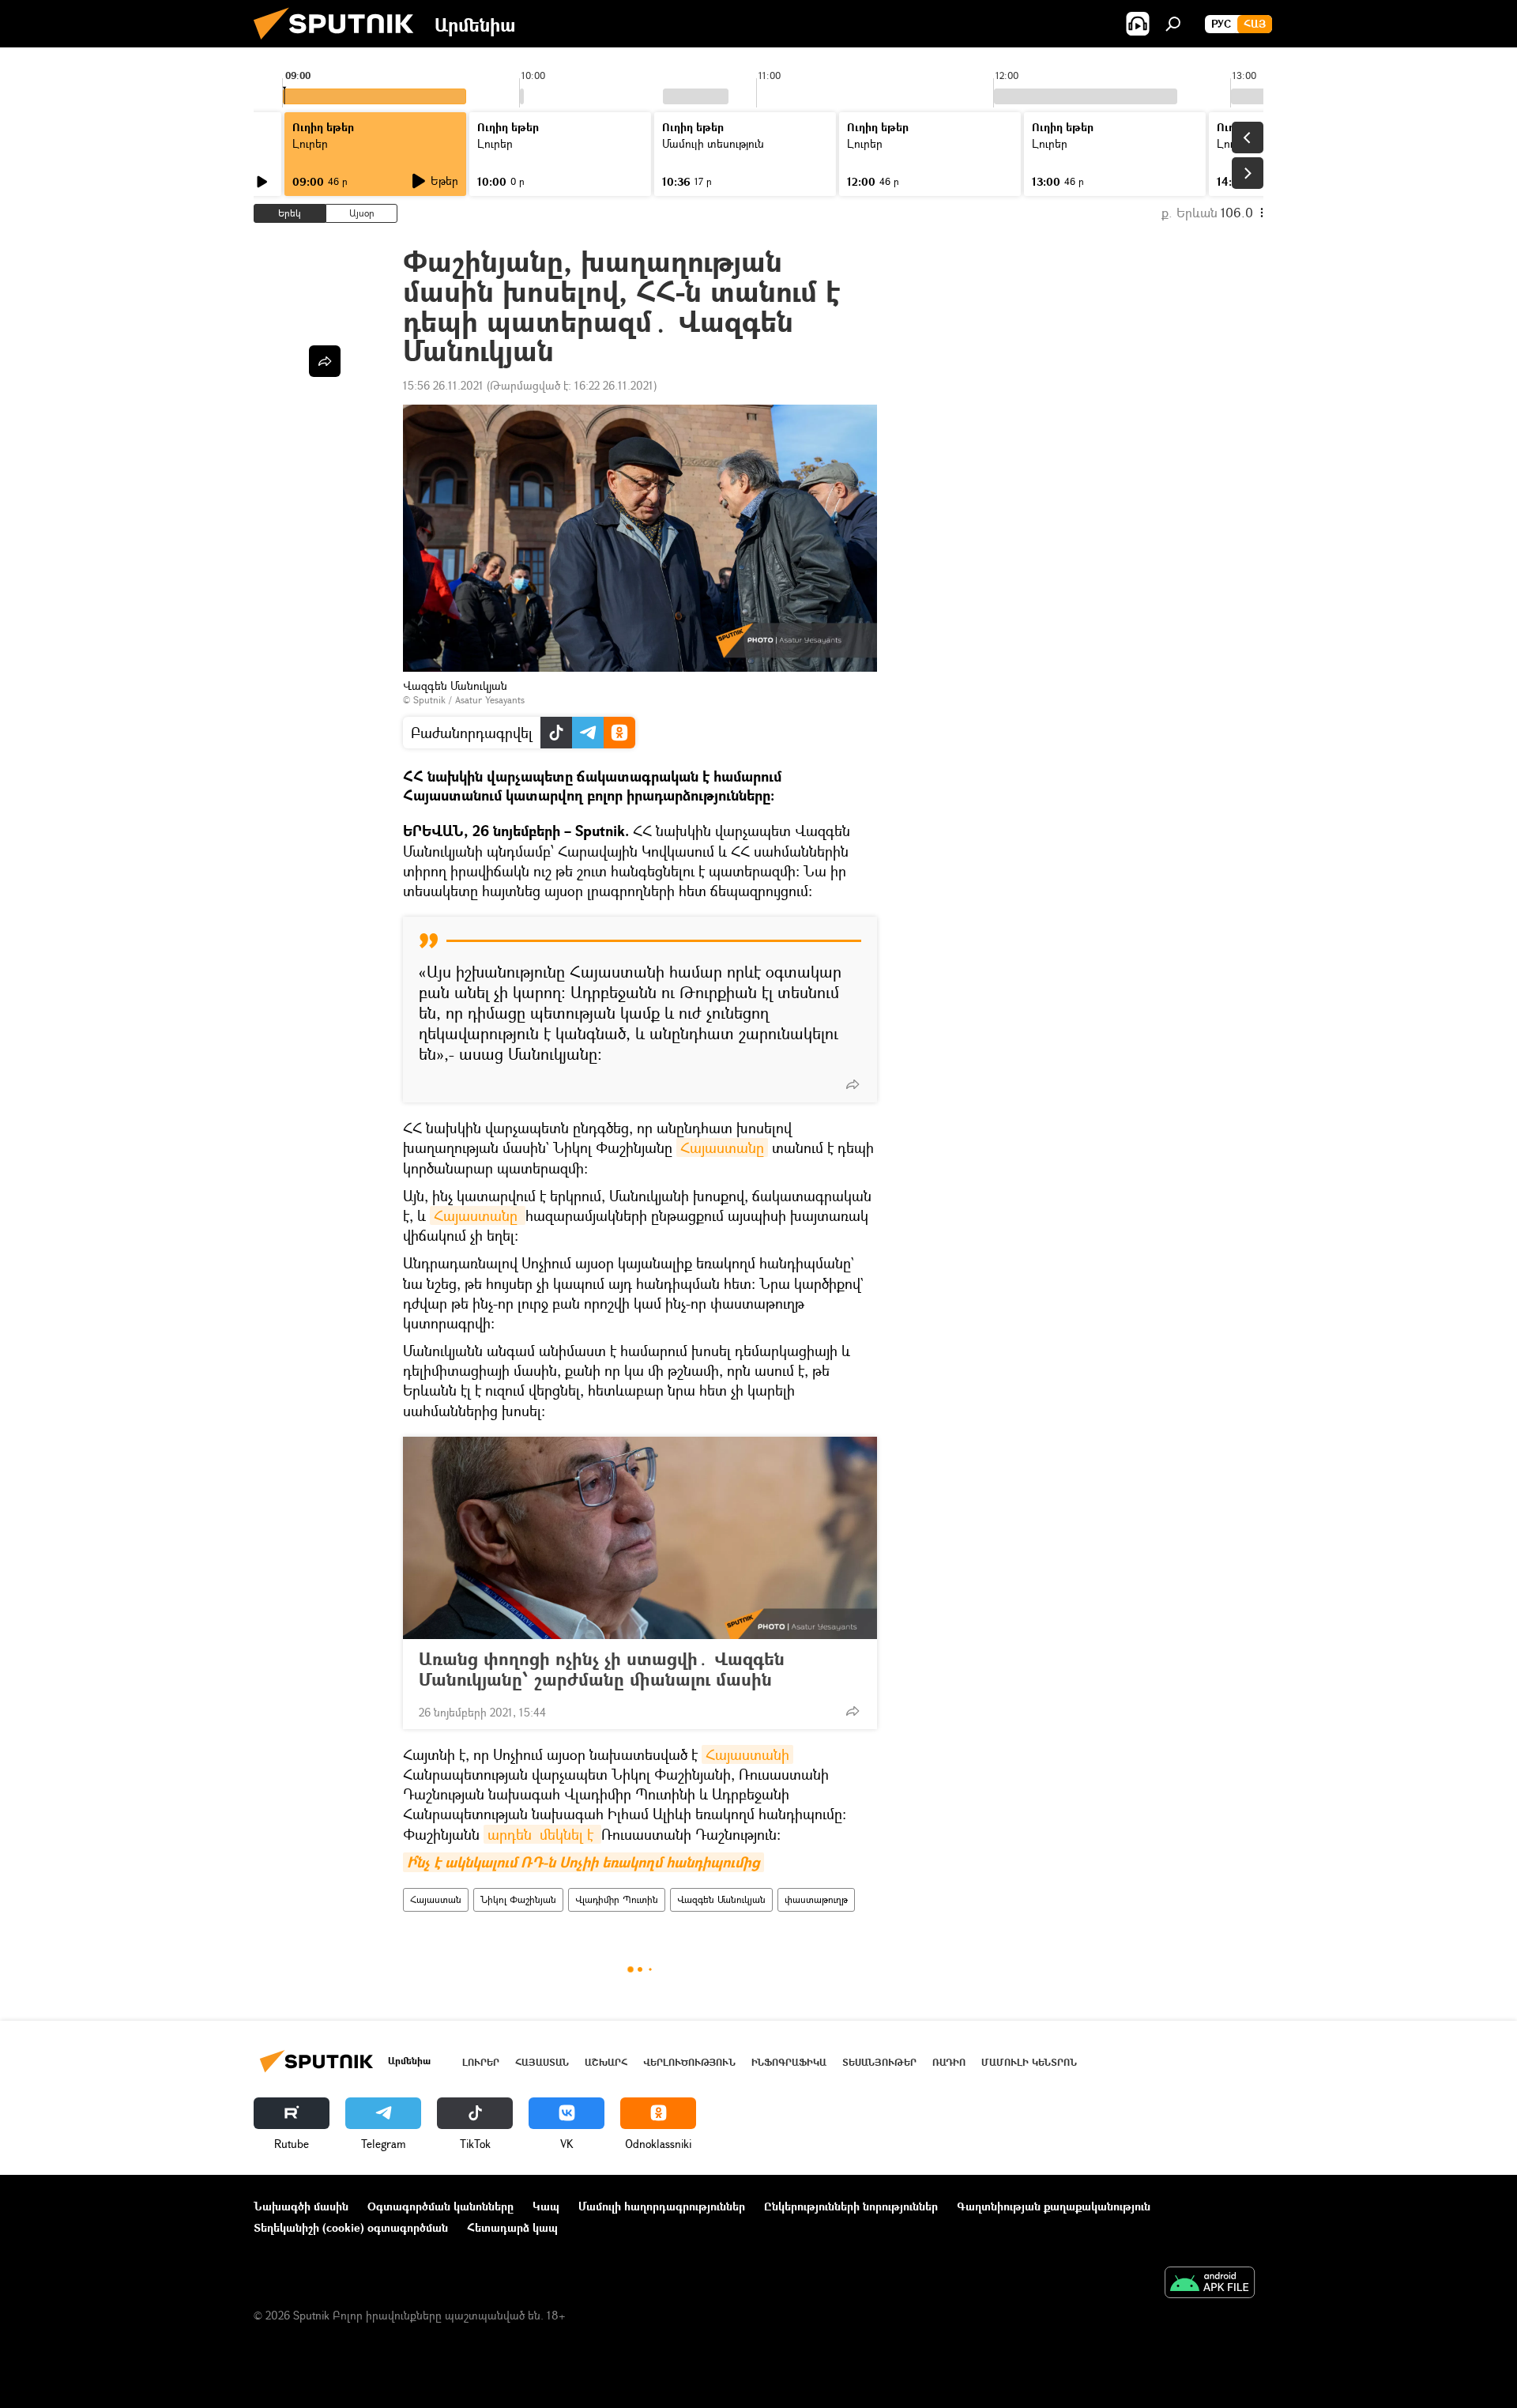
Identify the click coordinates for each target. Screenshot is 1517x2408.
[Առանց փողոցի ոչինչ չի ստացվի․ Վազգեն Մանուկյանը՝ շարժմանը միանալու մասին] (640, 1538)
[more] (853, 1084)
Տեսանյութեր (879, 2062)
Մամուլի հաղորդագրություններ (662, 2206)
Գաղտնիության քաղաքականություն (1054, 2206)
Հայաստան (436, 1899)
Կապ (546, 2206)
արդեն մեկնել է (542, 1834)
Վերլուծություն (689, 2062)
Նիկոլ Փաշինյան (518, 1899)
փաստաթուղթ (816, 1899)
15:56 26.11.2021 (443, 385)
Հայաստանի (747, 1754)
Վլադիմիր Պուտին (617, 1899)
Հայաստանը (722, 1147)
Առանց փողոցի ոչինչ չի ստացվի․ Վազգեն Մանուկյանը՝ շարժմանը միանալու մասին (602, 1669)
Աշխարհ (606, 2062)
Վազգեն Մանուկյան (721, 1899)
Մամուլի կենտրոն (1029, 2062)
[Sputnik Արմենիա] (340, 43)
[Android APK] (1210, 2284)
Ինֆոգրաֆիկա (789, 2062)
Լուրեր (481, 2062)
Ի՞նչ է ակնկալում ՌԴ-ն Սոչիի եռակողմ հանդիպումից (583, 1862)
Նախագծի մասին (301, 2206)
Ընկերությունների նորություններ (851, 2206)
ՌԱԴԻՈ (949, 2062)
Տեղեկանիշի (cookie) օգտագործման (351, 2227)
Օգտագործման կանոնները (440, 2206)
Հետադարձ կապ (512, 2227)
